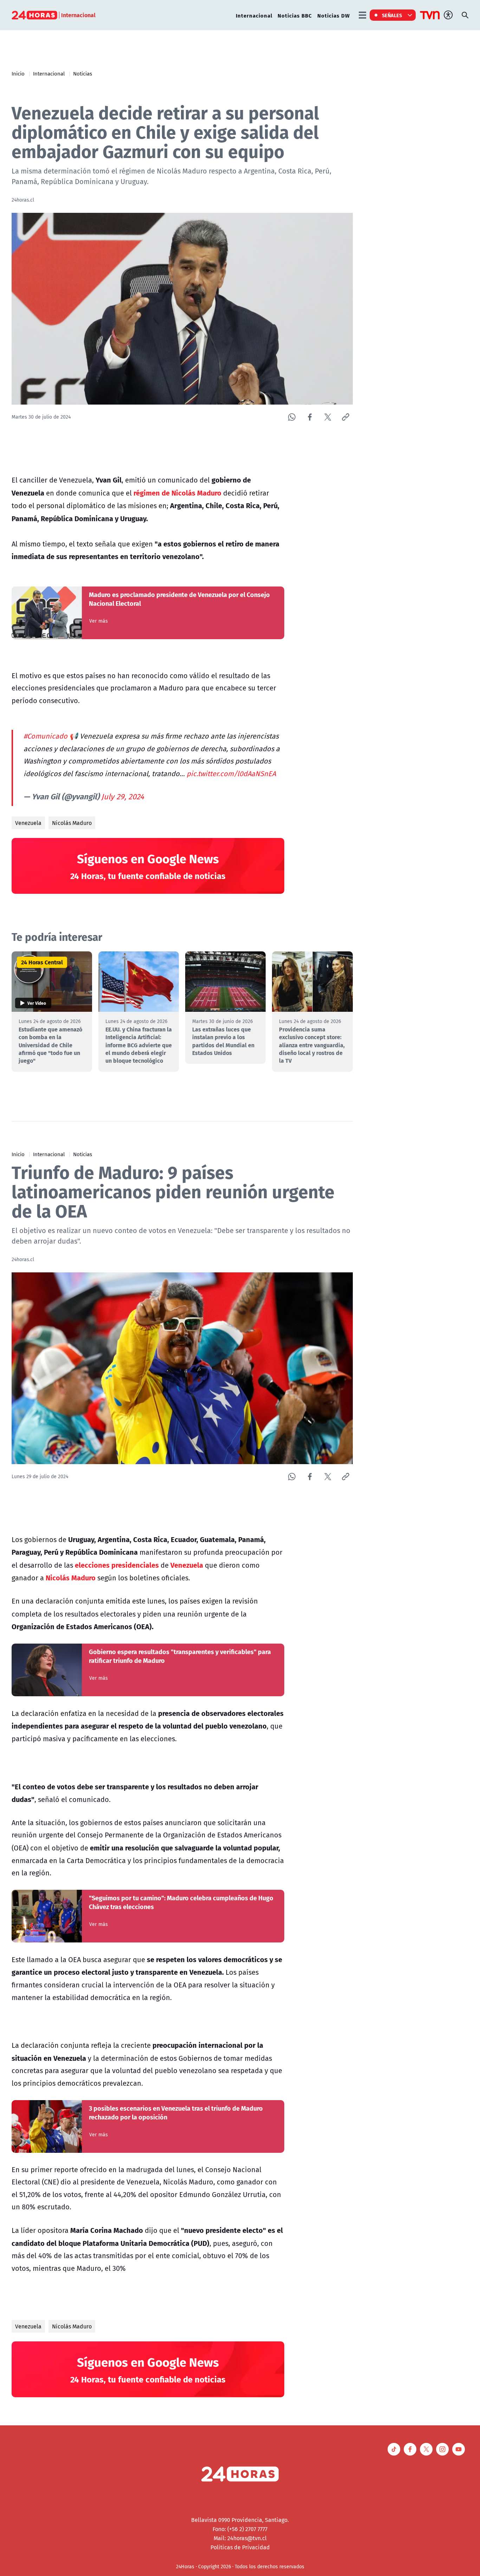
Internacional (254, 15)
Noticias (83, 73)
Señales (392, 15)
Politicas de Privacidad (240, 2547)
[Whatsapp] (292, 417)
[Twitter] (328, 417)
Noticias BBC (295, 15)
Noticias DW (334, 15)
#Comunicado (46, 736)
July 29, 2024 (123, 797)
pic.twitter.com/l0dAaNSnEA (231, 774)
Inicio (18, 73)
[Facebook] (310, 417)
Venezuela (28, 823)
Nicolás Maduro (72, 823)
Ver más (99, 621)
